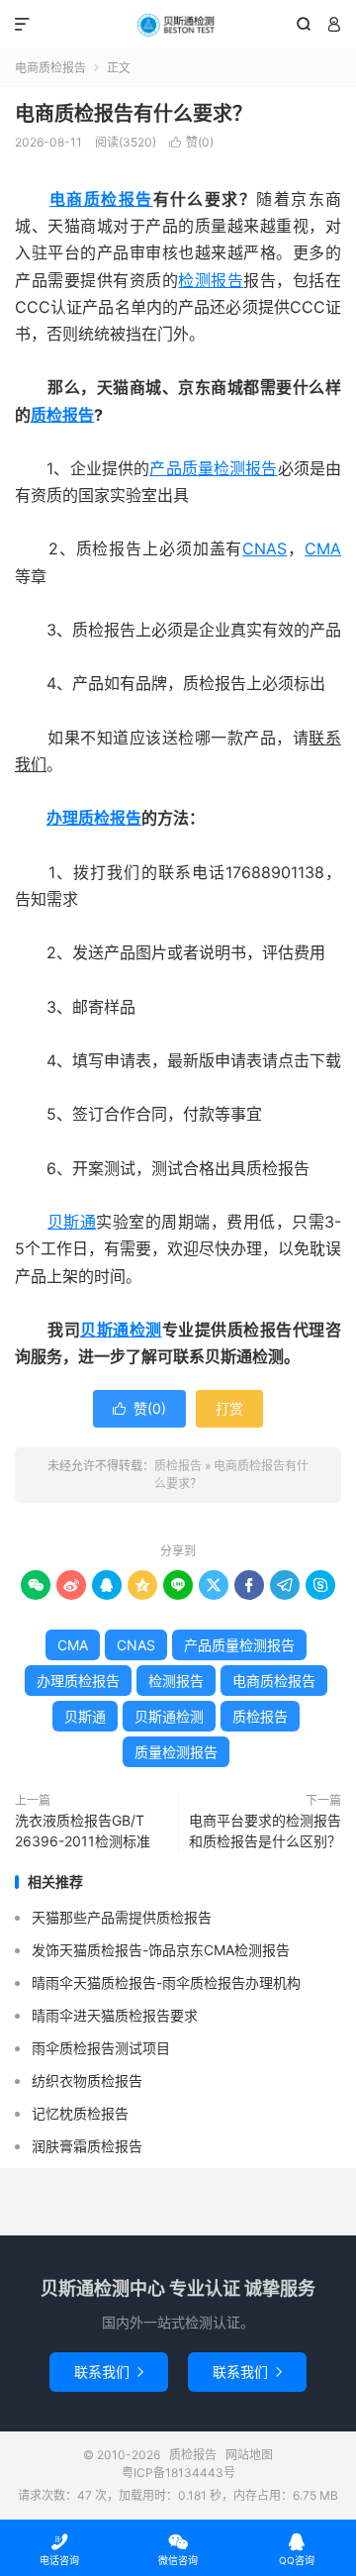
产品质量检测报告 (213, 468)
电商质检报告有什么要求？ (133, 114)
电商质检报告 (50, 68)
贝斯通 (72, 1222)
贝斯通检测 (121, 1330)
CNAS (265, 548)
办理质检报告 (94, 818)
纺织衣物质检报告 (87, 2081)
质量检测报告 (176, 1752)
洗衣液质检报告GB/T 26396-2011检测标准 (83, 1831)
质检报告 (178, 25)
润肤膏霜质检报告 (87, 2146)
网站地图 (249, 2455)
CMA (323, 548)
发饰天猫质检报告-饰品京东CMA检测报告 (161, 1950)
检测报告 (211, 280)
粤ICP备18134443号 (178, 2473)
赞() (191, 142)
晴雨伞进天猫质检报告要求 (115, 2015)
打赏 (229, 1408)
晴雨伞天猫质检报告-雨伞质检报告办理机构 (166, 1982)
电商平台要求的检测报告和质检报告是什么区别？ (265, 1831)
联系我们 (109, 2372)
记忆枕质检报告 (80, 2113)
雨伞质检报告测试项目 (101, 2048)
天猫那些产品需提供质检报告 (122, 1917)
